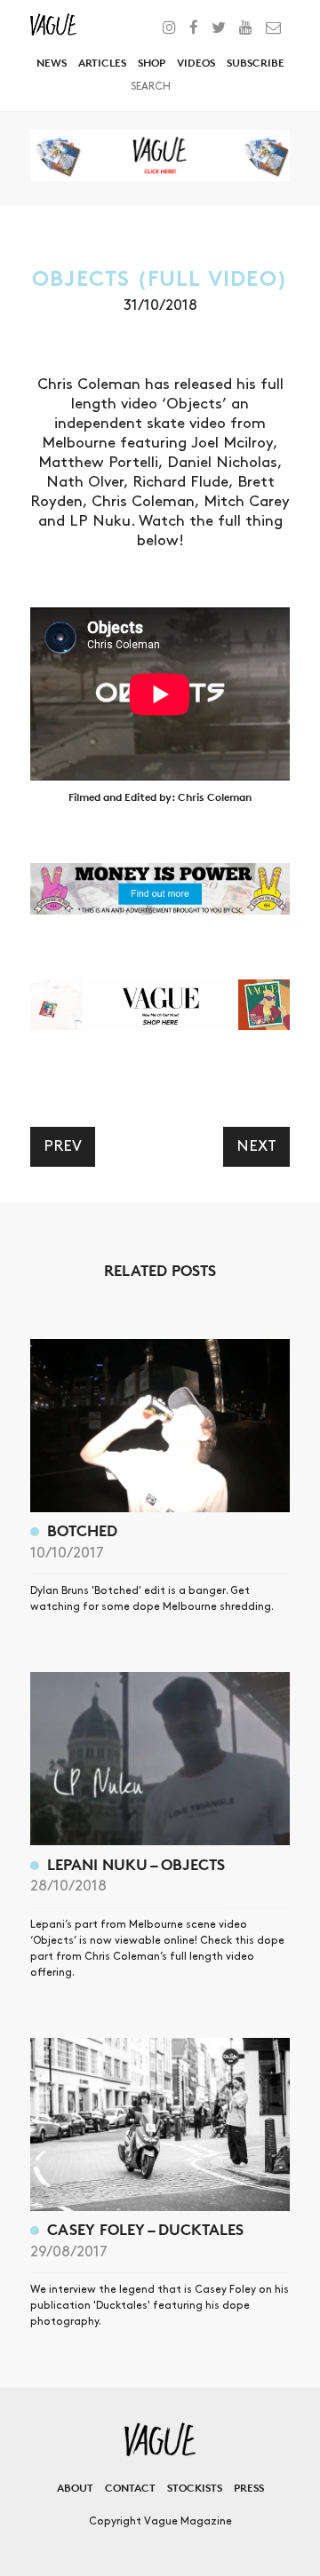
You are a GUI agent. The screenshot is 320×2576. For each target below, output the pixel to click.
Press (249, 2488)
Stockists (195, 2488)
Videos (196, 63)
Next (256, 1146)
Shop (152, 63)
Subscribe (256, 63)
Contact (130, 2488)
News (52, 63)
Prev (63, 1146)
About (75, 2488)
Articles (102, 63)
